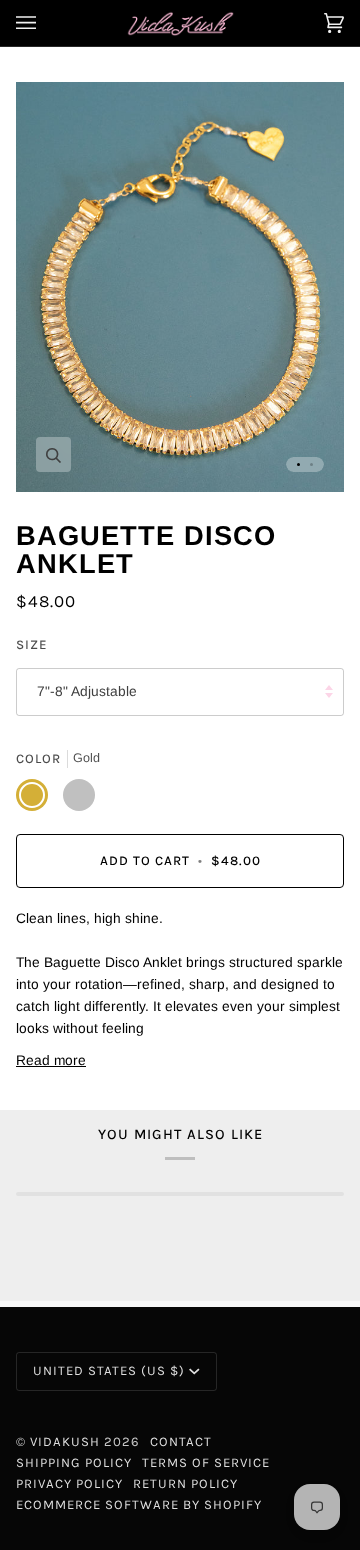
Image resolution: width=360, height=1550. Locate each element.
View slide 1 (298, 464)
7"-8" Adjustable (87, 691)
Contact (181, 1441)
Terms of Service (206, 1462)
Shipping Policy (74, 1462)
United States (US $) (109, 1370)
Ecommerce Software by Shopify (139, 1504)
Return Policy (185, 1483)
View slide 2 (311, 464)
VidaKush (65, 1441)
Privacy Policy (69, 1483)
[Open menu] (46, 23)
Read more (51, 1060)
